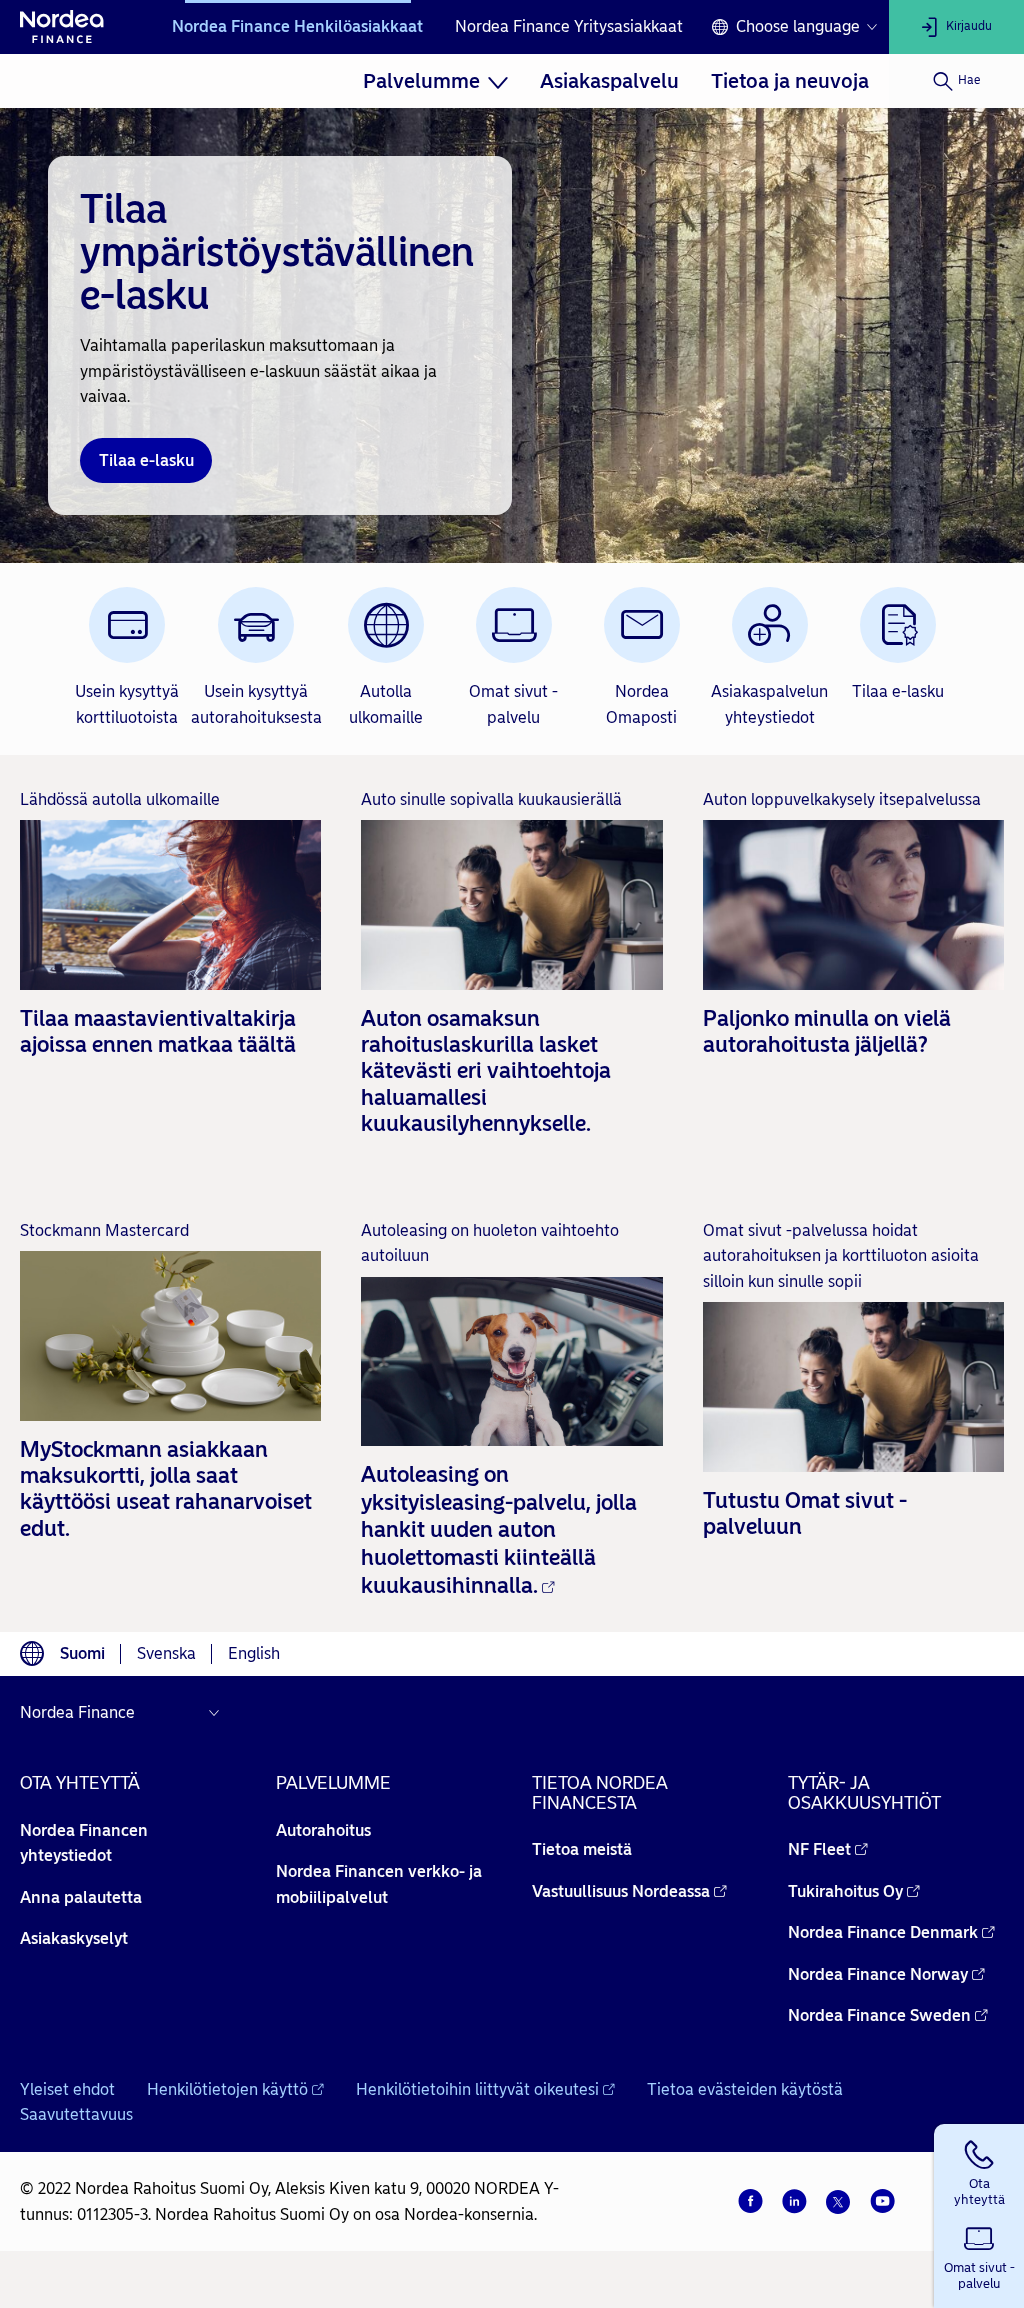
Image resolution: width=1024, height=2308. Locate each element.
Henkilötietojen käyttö (227, 2089)
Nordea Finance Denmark (883, 1932)
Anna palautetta (81, 1897)
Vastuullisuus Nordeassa (621, 1891)
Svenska (166, 1653)
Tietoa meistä (582, 1849)
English (254, 1653)
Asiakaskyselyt (74, 1938)
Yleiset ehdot (67, 2089)
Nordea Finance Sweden (879, 2015)
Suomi (82, 1653)
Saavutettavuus (76, 2114)
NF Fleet (819, 1849)
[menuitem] (436, 81)
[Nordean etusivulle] (62, 27)
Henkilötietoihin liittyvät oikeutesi (477, 2089)
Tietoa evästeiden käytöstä (745, 2089)
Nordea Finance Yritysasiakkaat (569, 26)
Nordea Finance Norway (878, 1974)
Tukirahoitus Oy (845, 1891)
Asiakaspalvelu (609, 81)
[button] (979, 2170)
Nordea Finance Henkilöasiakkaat (297, 26)
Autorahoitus (323, 1830)
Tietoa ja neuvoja (790, 81)
